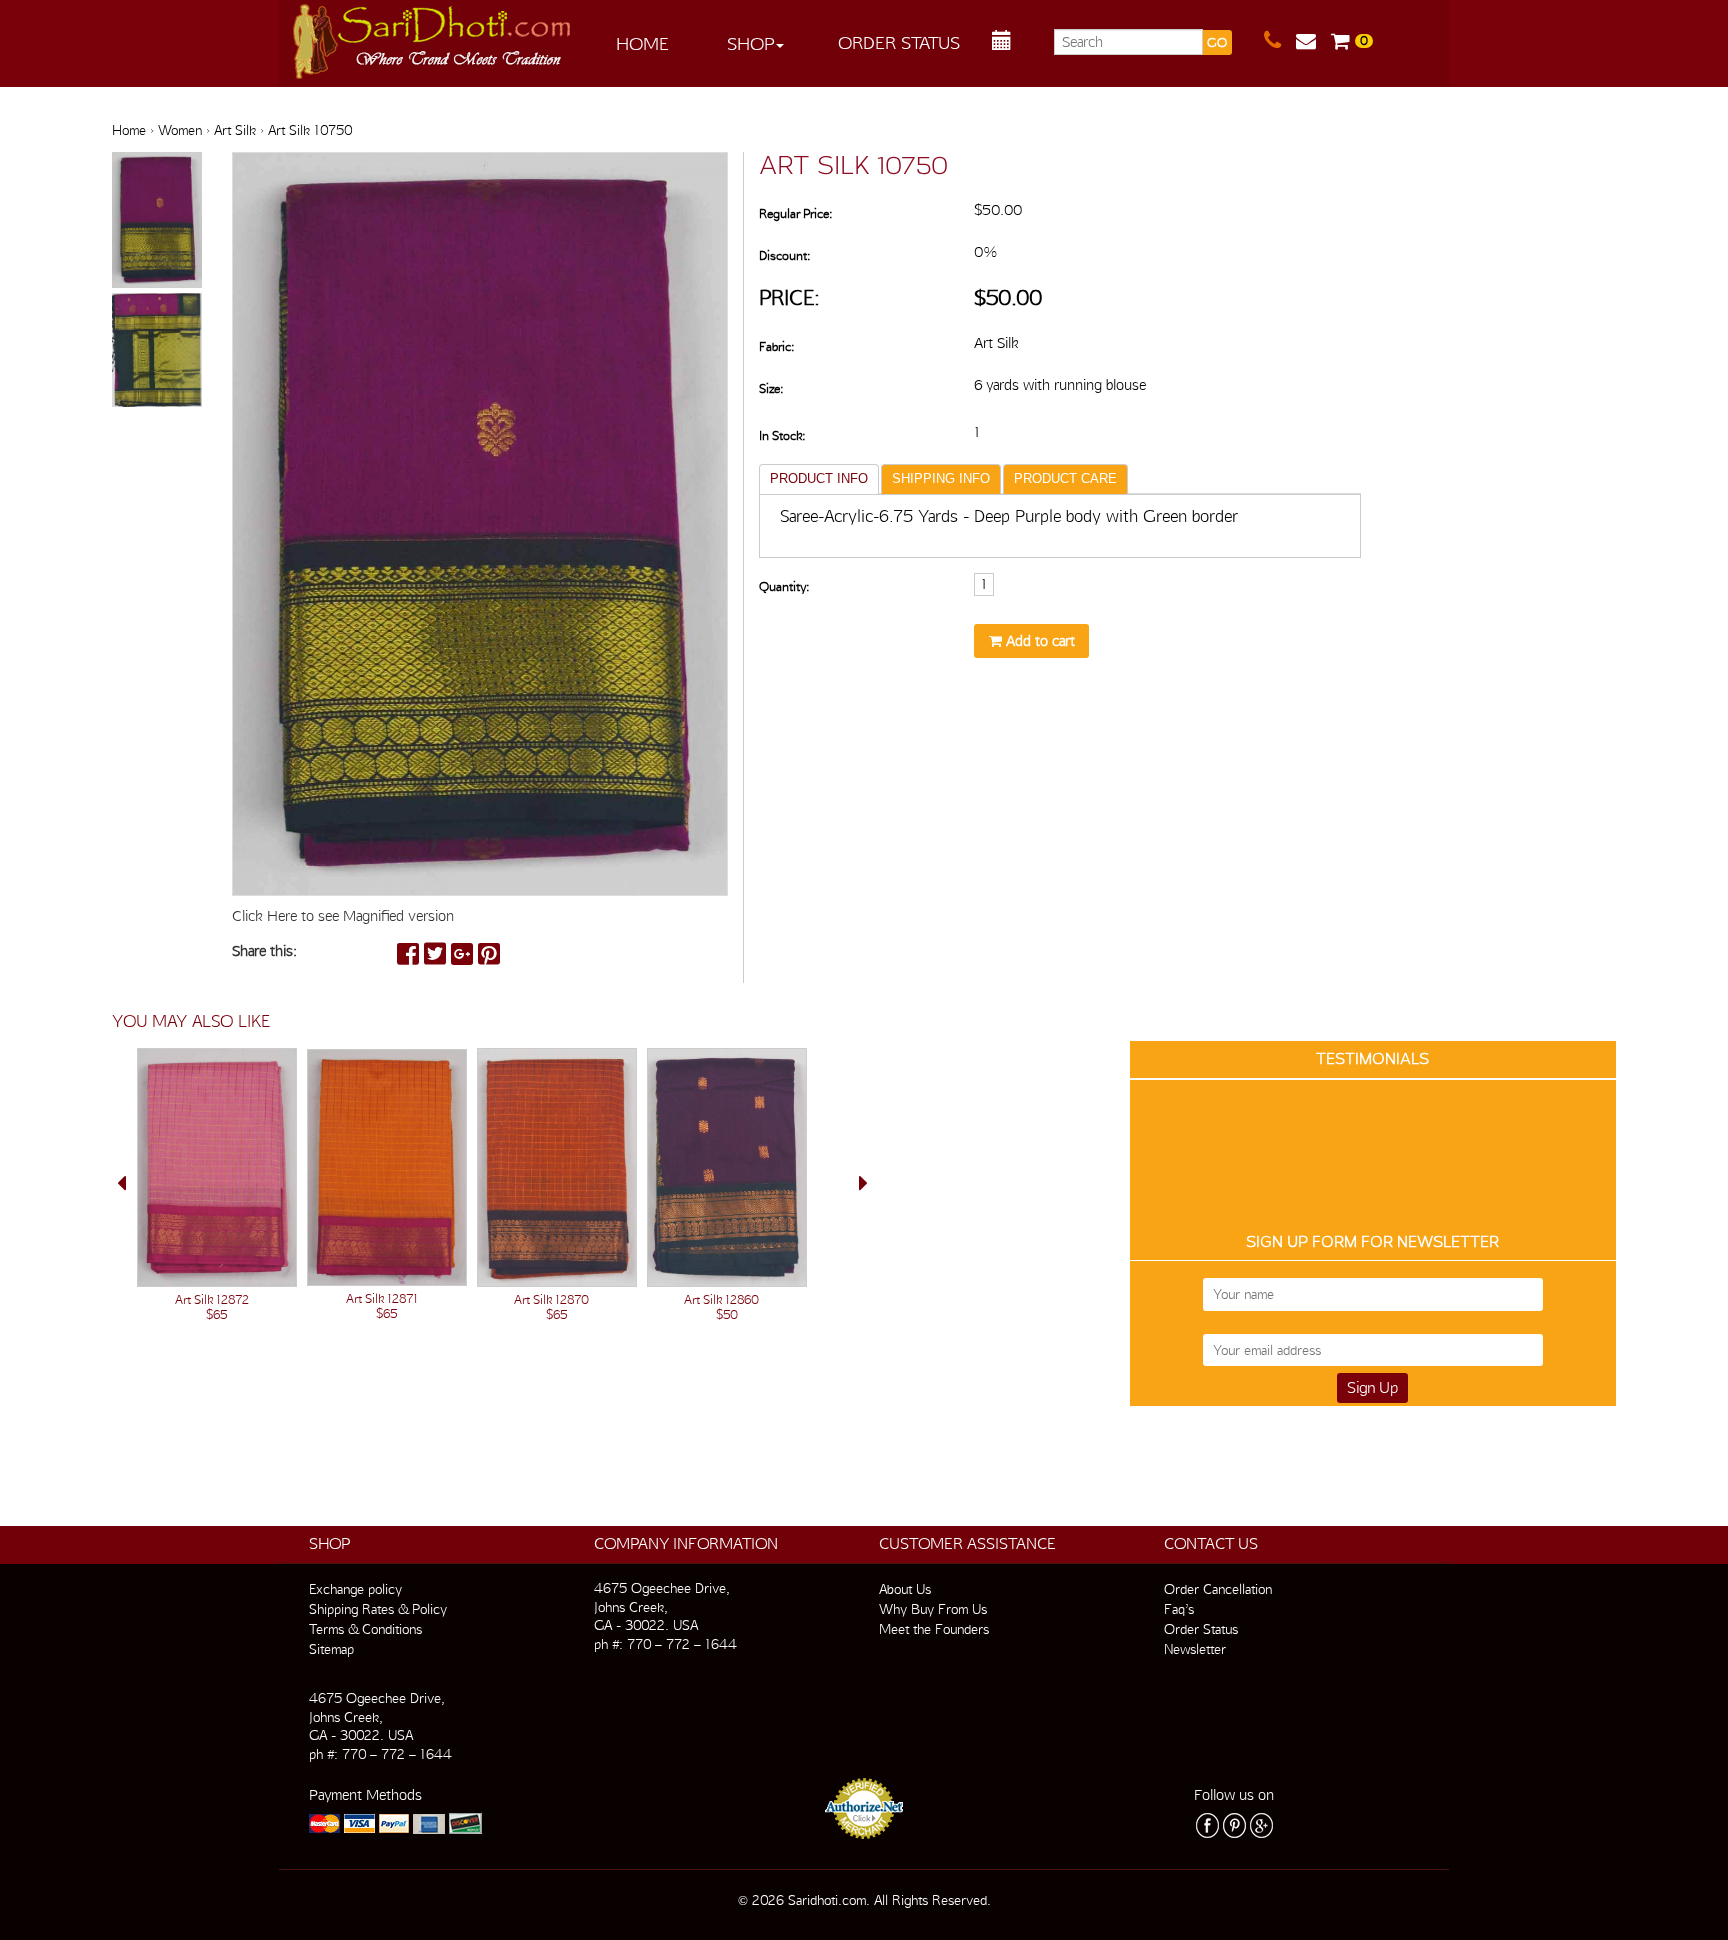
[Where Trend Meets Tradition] (433, 36)
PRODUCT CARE (1065, 478)
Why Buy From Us (933, 1609)
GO (1217, 42)
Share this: (264, 951)
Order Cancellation (1218, 1589)
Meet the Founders (934, 1629)
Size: (771, 388)
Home (642, 43)
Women (180, 130)
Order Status (899, 42)
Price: (789, 297)
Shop (750, 43)
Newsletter (1195, 1649)
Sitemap (331, 1649)
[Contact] (1280, 41)
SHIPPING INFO (941, 478)
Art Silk (235, 130)
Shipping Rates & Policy (378, 1609)
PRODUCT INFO (819, 478)
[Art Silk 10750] (157, 221)
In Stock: (782, 435)
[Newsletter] (1313, 41)
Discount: (784, 255)
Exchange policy (355, 1589)
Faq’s (1179, 1609)
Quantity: (784, 586)
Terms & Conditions (365, 1629)
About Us (905, 1589)
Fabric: (776, 346)
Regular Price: (795, 213)
